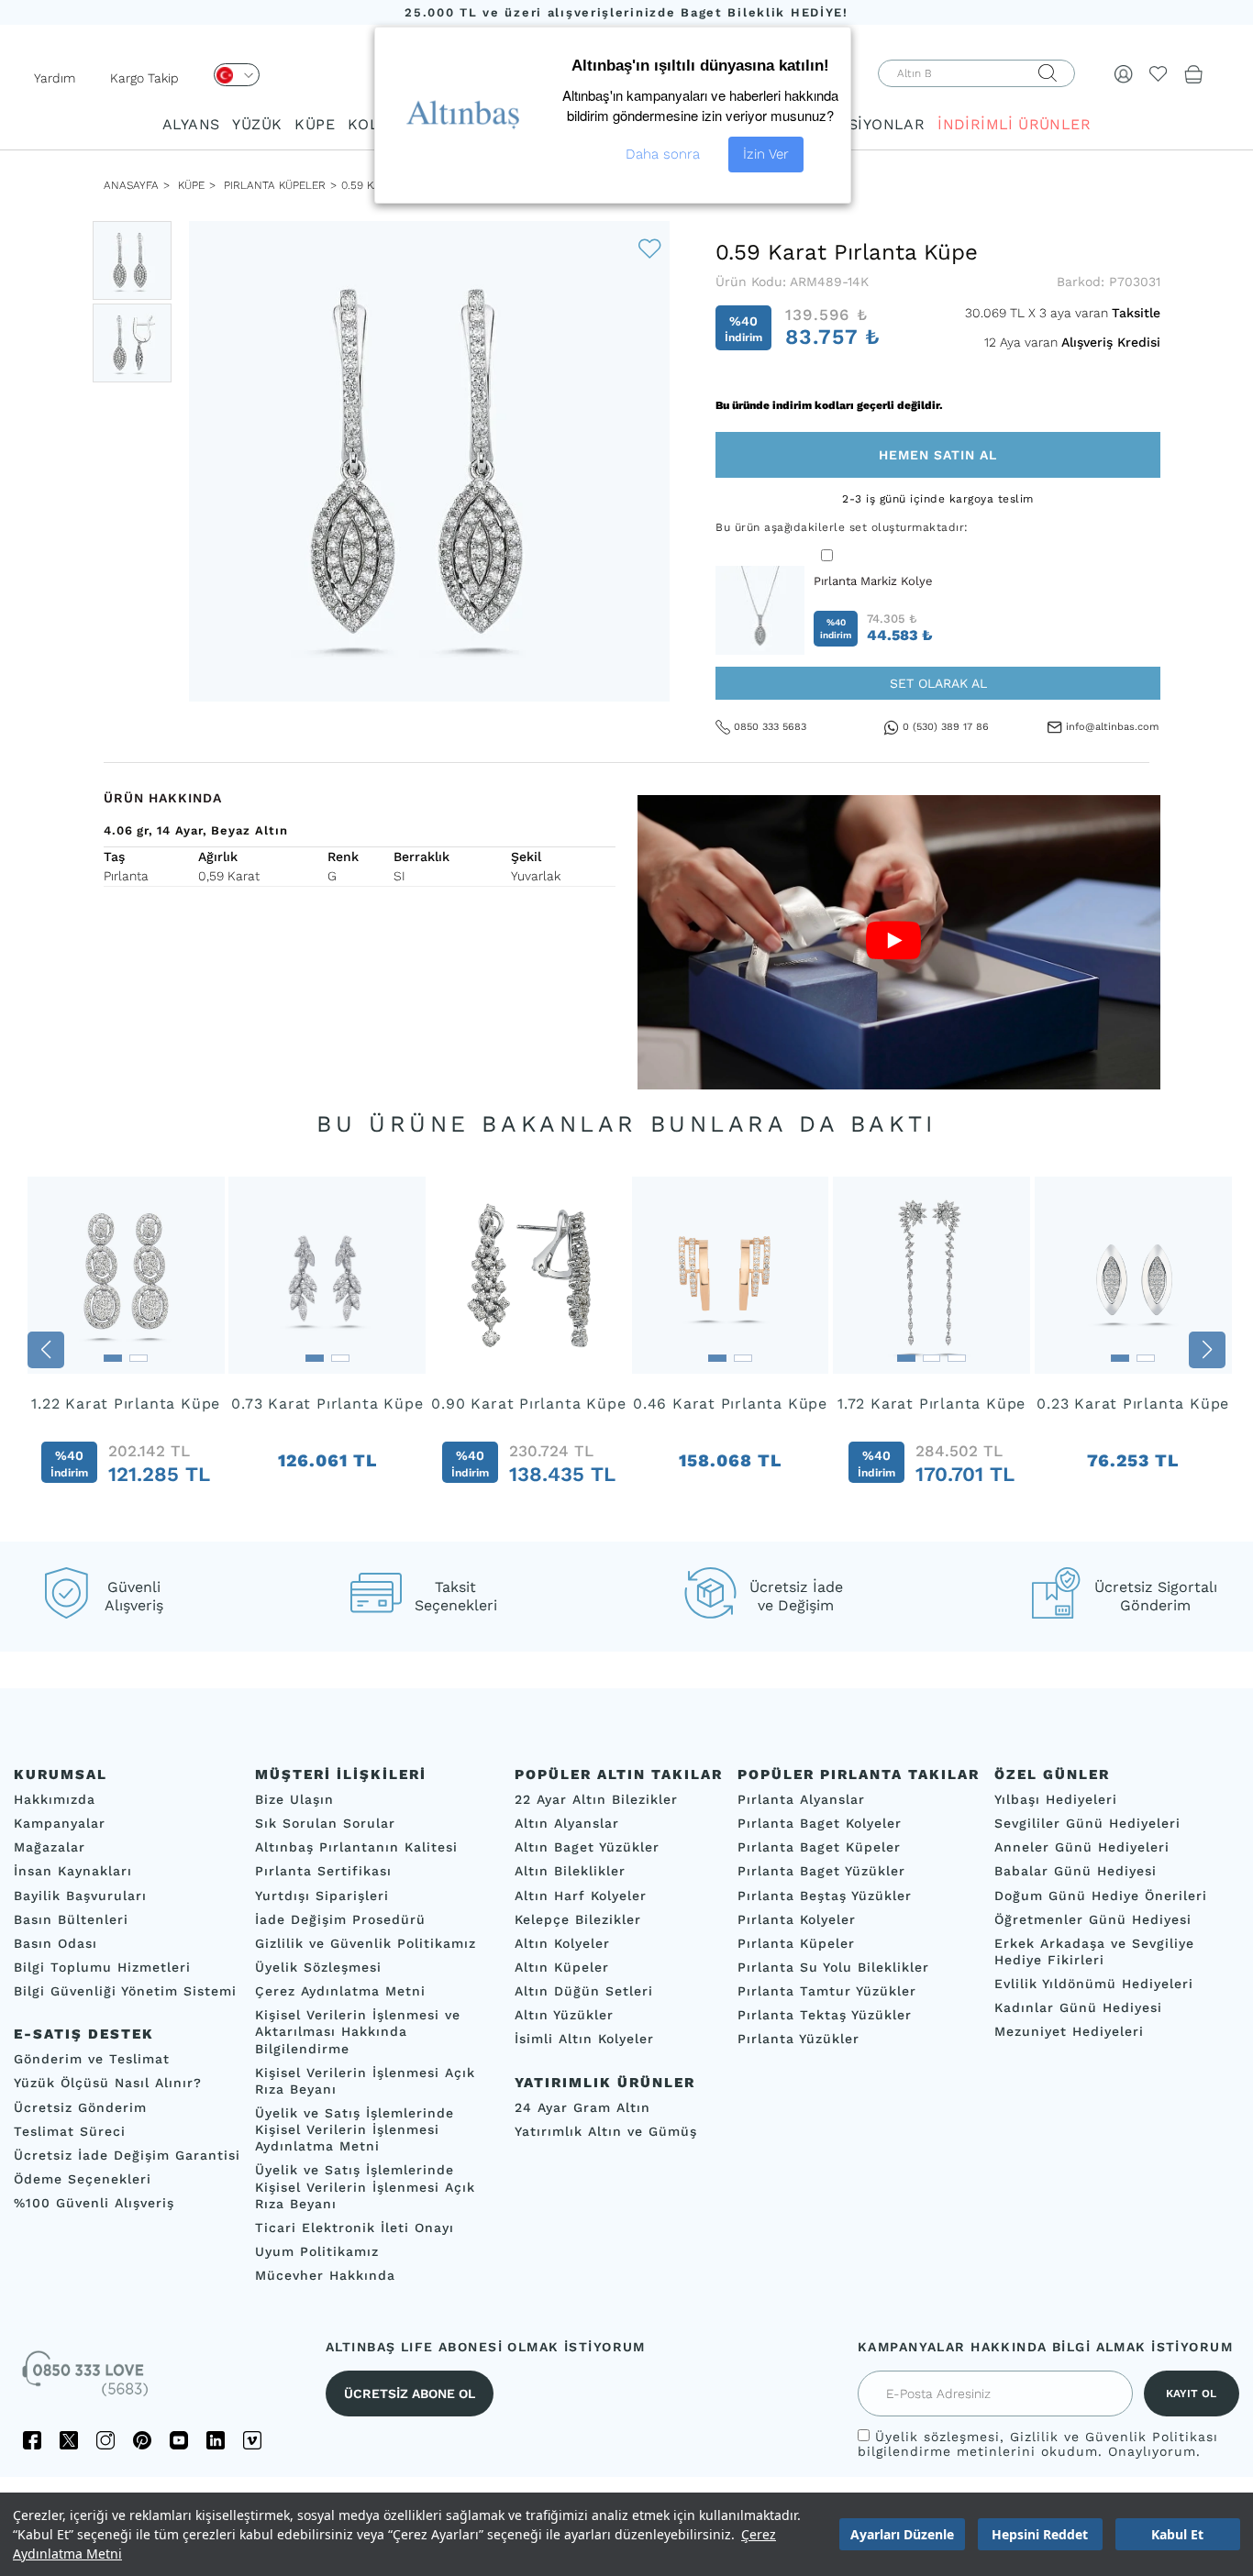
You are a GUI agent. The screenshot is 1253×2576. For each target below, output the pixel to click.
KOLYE (371, 124)
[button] (46, 1350)
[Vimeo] (252, 2441)
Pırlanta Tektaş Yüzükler (825, 2016)
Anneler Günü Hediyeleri (1082, 1848)
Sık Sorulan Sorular (325, 1823)
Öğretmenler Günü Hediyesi (1093, 1919)
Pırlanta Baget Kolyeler (820, 1823)
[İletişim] (87, 2381)
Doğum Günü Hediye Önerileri (1101, 1896)
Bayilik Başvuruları (80, 1896)
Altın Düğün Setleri (584, 1991)
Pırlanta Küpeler (275, 185)
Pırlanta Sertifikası (323, 1872)
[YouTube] (179, 2441)
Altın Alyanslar (567, 1823)
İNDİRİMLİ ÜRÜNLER (1014, 124)
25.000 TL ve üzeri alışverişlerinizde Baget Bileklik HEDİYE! (626, 12)
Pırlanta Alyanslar (801, 1799)
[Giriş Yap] (1124, 73)
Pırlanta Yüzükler (798, 2040)
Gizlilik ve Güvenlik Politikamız (366, 1943)
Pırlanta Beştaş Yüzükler (825, 1896)
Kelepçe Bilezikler (578, 1919)
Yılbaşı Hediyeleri (1056, 1799)
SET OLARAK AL (938, 683)
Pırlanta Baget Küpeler (819, 1848)
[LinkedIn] (216, 2441)
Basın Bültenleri (71, 1919)
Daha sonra (663, 154)
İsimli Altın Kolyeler (584, 2040)
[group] (126, 1350)
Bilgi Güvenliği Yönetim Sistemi (125, 1991)
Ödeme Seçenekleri (83, 2179)
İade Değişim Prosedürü (340, 1919)
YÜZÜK (257, 124)
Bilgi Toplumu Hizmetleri (102, 1967)
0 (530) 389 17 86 (946, 727)
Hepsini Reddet (1040, 2534)
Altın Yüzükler (564, 2016)
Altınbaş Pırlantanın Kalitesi (356, 1848)
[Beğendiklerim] (1159, 73)
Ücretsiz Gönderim (80, 2107)
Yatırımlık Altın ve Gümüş (606, 2131)
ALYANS (191, 124)
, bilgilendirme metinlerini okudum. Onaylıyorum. (1038, 2445)
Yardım (55, 78)
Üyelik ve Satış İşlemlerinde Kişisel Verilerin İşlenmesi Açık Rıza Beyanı (365, 2187)
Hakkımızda (55, 1799)
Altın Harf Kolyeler (581, 1896)
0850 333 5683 (770, 727)
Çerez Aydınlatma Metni (340, 1991)
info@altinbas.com (1112, 727)
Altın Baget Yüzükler (587, 1848)
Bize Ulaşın (294, 1799)
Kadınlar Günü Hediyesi (1078, 2008)
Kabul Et (1177, 2534)
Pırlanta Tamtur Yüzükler (827, 1991)
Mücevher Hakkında (325, 2275)
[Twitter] (69, 2441)
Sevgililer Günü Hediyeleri (1087, 1823)
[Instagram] (105, 2441)
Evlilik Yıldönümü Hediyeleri (1094, 1984)
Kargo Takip (144, 78)
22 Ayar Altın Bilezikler (596, 1799)
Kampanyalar (60, 1823)
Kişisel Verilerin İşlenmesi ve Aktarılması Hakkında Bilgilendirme (358, 2032)
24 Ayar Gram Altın (582, 2107)
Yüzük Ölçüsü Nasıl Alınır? (108, 2084)
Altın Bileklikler (570, 1872)
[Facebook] (32, 2441)
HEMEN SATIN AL (938, 455)
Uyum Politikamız (317, 2251)
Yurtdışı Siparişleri (322, 1896)
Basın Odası (55, 1943)
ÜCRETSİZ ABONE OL (410, 2394)
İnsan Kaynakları (73, 1872)
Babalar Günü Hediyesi (1076, 1872)
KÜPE (315, 124)
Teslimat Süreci (70, 2131)
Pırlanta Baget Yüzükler (821, 1872)
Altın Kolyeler (562, 1943)
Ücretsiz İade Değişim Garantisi (127, 2155)
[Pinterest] (142, 2441)
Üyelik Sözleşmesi (318, 1967)
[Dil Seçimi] (237, 75)
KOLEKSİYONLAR (861, 124)
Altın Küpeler (562, 1967)
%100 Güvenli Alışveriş (94, 2203)
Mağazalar (50, 1848)
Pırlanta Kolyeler (797, 1919)
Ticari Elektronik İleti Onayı (355, 2228)
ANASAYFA (131, 185)
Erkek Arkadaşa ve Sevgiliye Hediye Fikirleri (1094, 1951)
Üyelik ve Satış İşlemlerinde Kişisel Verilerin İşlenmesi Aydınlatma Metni (355, 2129)
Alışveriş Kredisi (1111, 342)
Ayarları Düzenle (902, 2534)
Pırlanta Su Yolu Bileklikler (833, 1967)
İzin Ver (766, 154)
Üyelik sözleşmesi (937, 2438)
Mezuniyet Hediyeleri (1069, 2032)
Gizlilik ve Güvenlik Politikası (1114, 2438)
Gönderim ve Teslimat (92, 2060)
